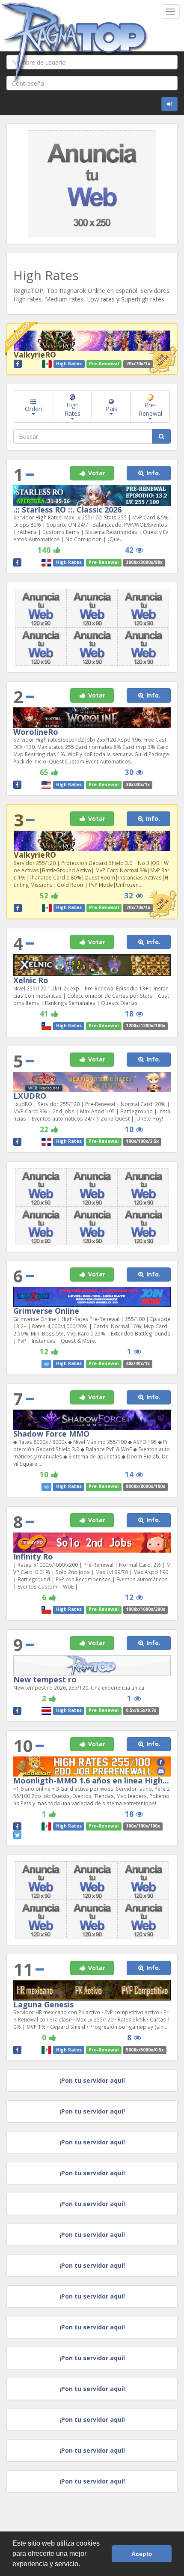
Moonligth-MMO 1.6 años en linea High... (91, 1780)
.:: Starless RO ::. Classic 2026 (67, 510)
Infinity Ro (33, 1556)
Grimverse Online (46, 1311)
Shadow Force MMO (51, 1434)
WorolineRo (36, 732)
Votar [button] (96, 473)
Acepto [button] (142, 2554)
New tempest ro (45, 1679)
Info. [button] (153, 473)
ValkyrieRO (35, 355)
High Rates (73, 409)
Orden (33, 409)
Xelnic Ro (31, 980)
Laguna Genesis (43, 2004)
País (111, 409)
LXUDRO (30, 1096)
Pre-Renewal (150, 409)
